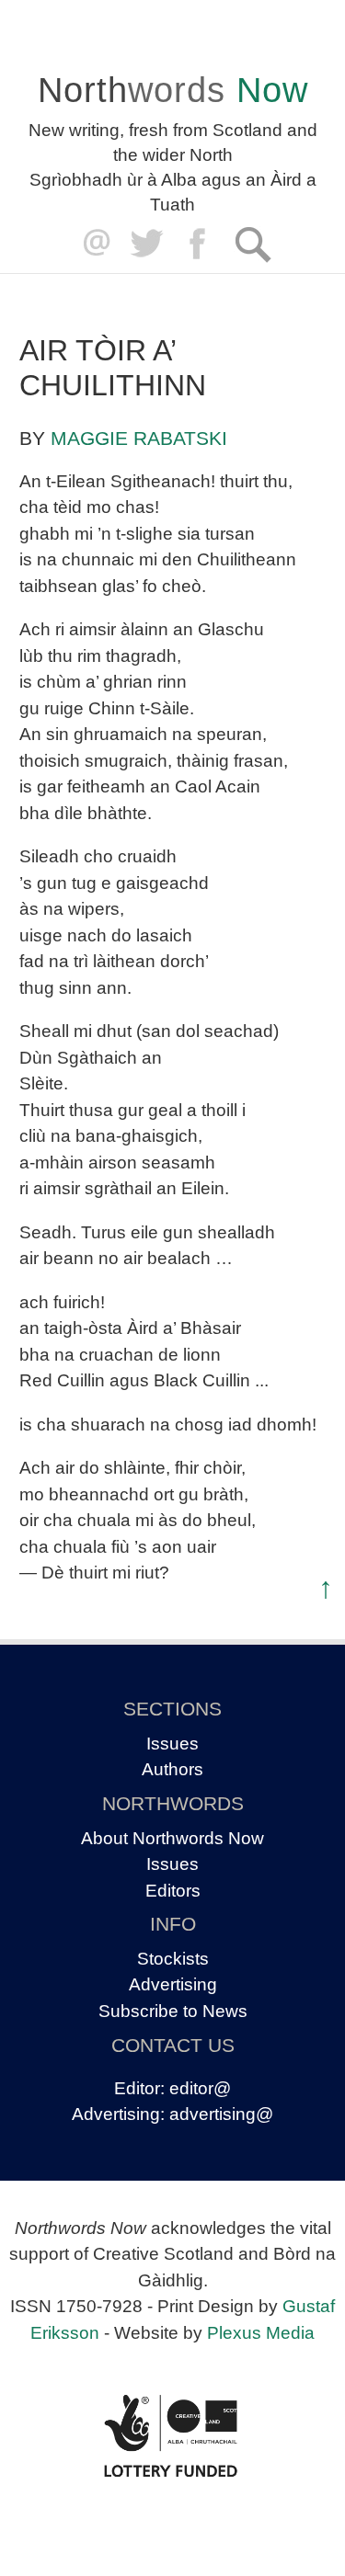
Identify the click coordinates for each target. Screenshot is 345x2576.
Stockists (173, 1959)
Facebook (199, 244)
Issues (172, 1744)
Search (253, 244)
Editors (173, 1891)
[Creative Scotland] (173, 2436)
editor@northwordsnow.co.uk (92, 244)
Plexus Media (261, 2333)
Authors (172, 1769)
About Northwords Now (172, 1838)
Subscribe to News (173, 2011)
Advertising (173, 1984)
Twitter (146, 244)
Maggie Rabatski (139, 438)
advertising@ (221, 2114)
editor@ (200, 2088)
